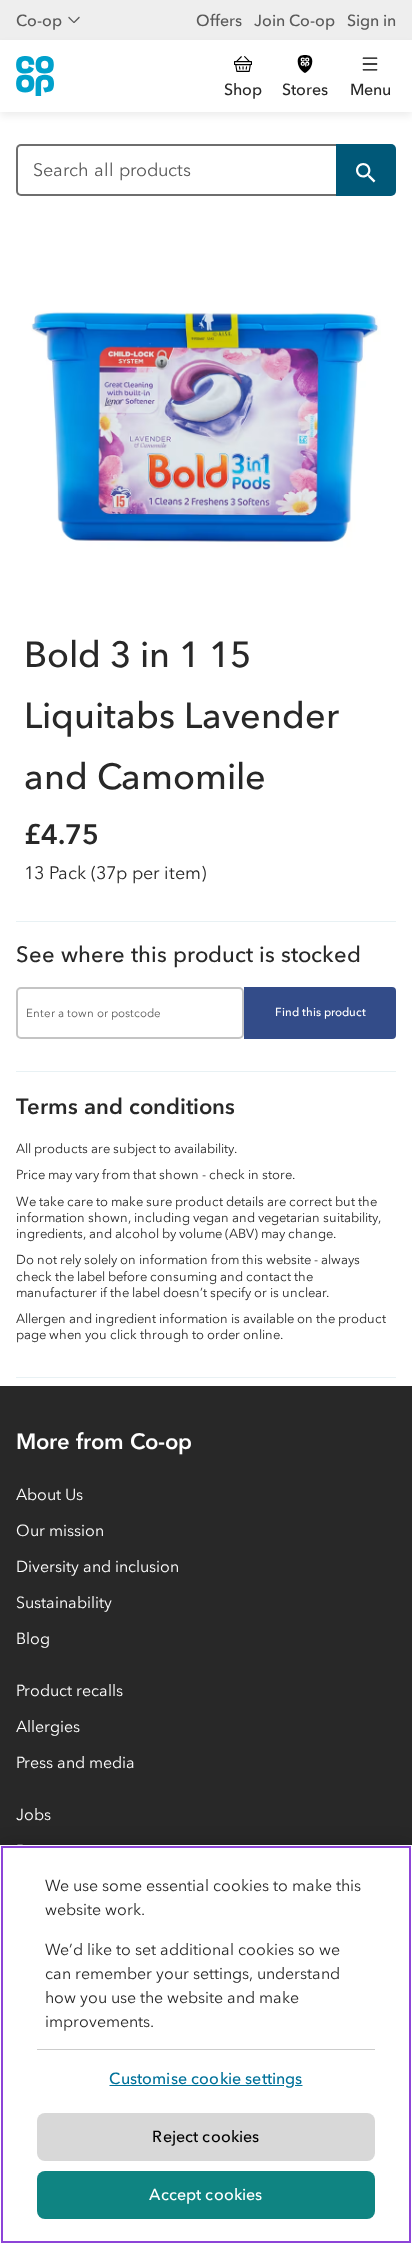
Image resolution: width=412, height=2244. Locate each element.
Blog (33, 1638)
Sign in (371, 20)
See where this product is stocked (188, 954)
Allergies (48, 1726)
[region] (206, 2044)
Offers (219, 20)
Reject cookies (205, 2136)
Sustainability (64, 1602)
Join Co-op (294, 20)
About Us (49, 1494)
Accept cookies (205, 2194)
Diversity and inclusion (97, 1566)
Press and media (75, 1762)
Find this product (320, 1012)
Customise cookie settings (205, 2078)
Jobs (33, 1814)
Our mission (60, 1530)
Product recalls (69, 1690)
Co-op (39, 20)
